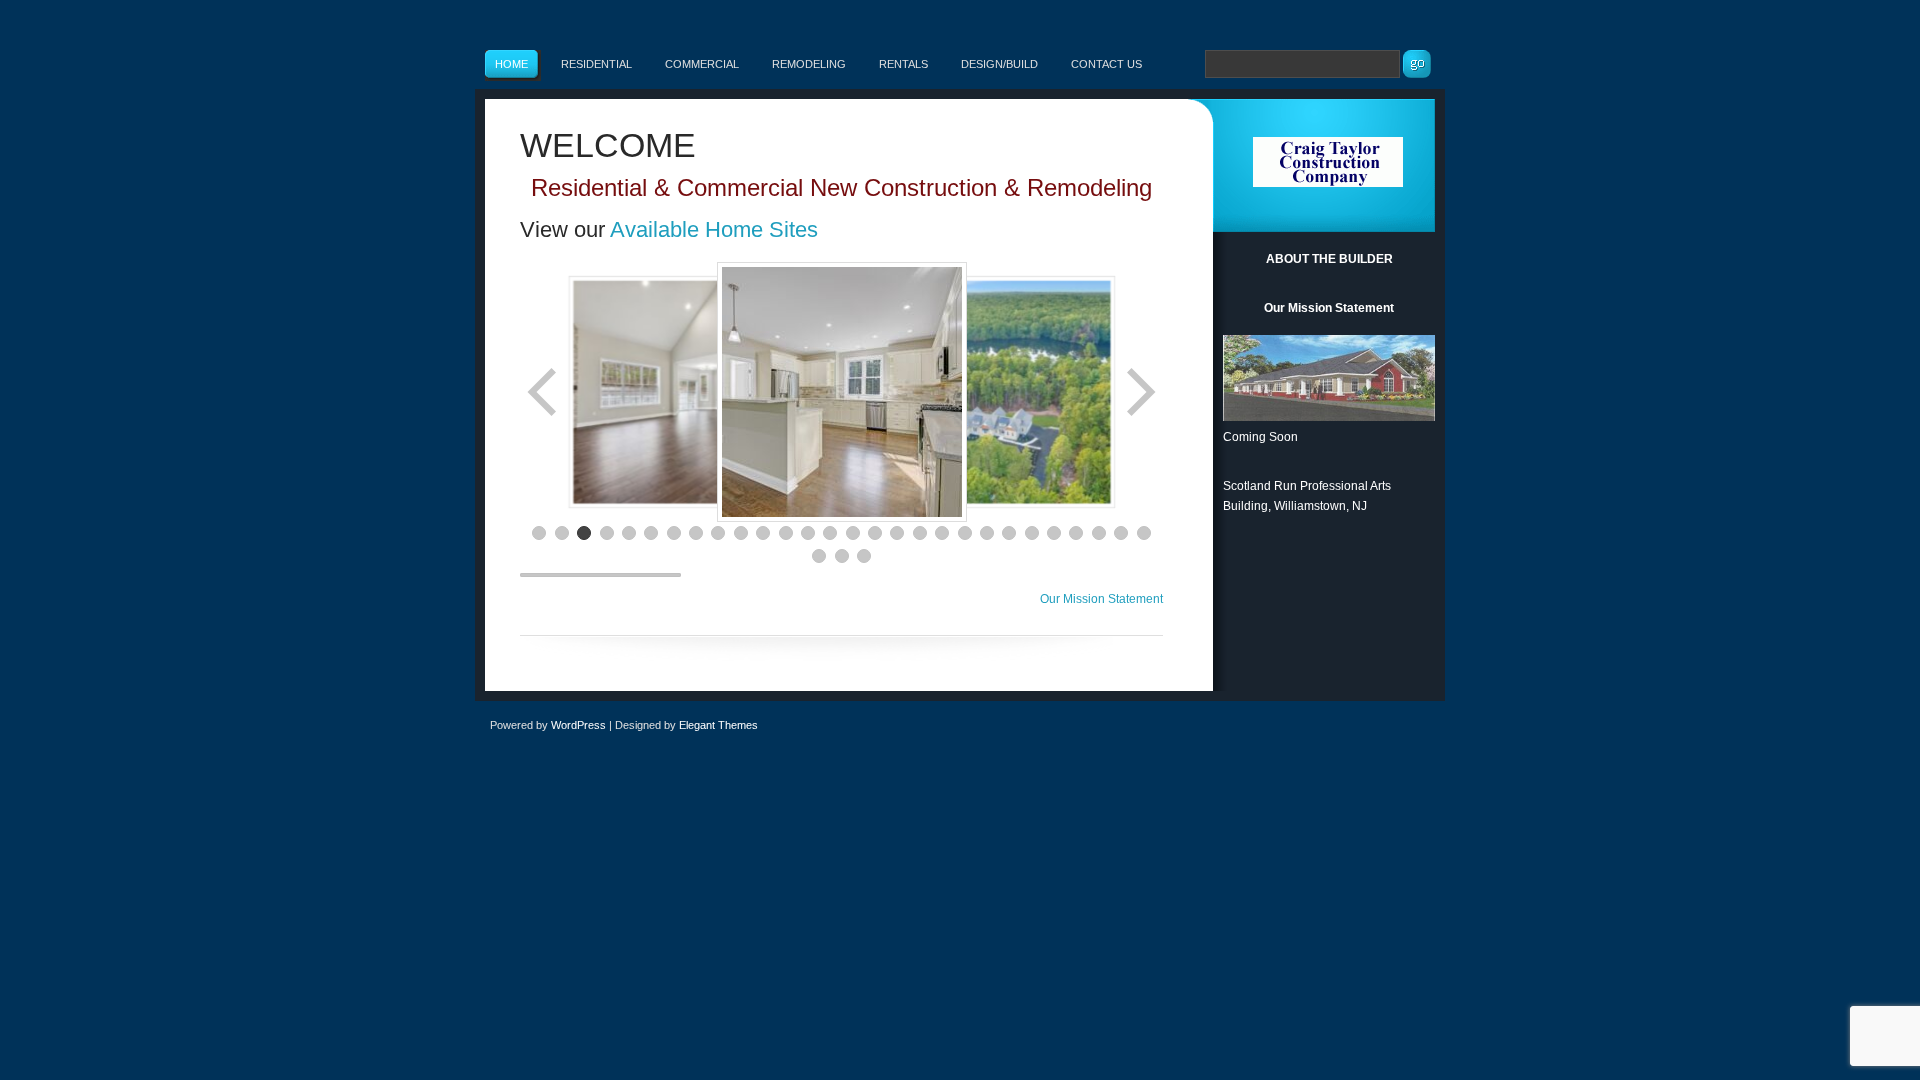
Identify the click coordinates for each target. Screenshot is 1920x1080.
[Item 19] (942, 533)
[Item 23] (1032, 533)
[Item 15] (853, 533)
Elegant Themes (718, 725)
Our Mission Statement (1101, 599)
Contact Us (1106, 64)
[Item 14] (830, 533)
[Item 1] (539, 533)
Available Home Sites (714, 229)
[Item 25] (1076, 533)
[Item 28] (1144, 533)
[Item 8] (696, 533)
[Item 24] (1054, 533)
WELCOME (608, 145)
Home (511, 64)
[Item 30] (842, 556)
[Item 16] (875, 533)
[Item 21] (987, 533)
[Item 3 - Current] (584, 533)
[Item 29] (819, 556)
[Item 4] (607, 533)
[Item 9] (718, 533)
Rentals (903, 64)
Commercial (702, 64)
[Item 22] (1009, 533)
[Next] (1139, 392)
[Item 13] (808, 533)
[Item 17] (897, 533)
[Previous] (544, 392)
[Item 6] (651, 533)
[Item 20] (965, 533)
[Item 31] (864, 556)
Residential (596, 64)
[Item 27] (1121, 533)
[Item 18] (920, 533)
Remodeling (809, 64)
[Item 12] (786, 533)
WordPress (578, 725)
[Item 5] (629, 533)
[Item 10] (741, 533)
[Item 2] (562, 533)
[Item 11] (763, 533)
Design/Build (999, 64)
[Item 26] (1099, 533)
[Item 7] (674, 533)
